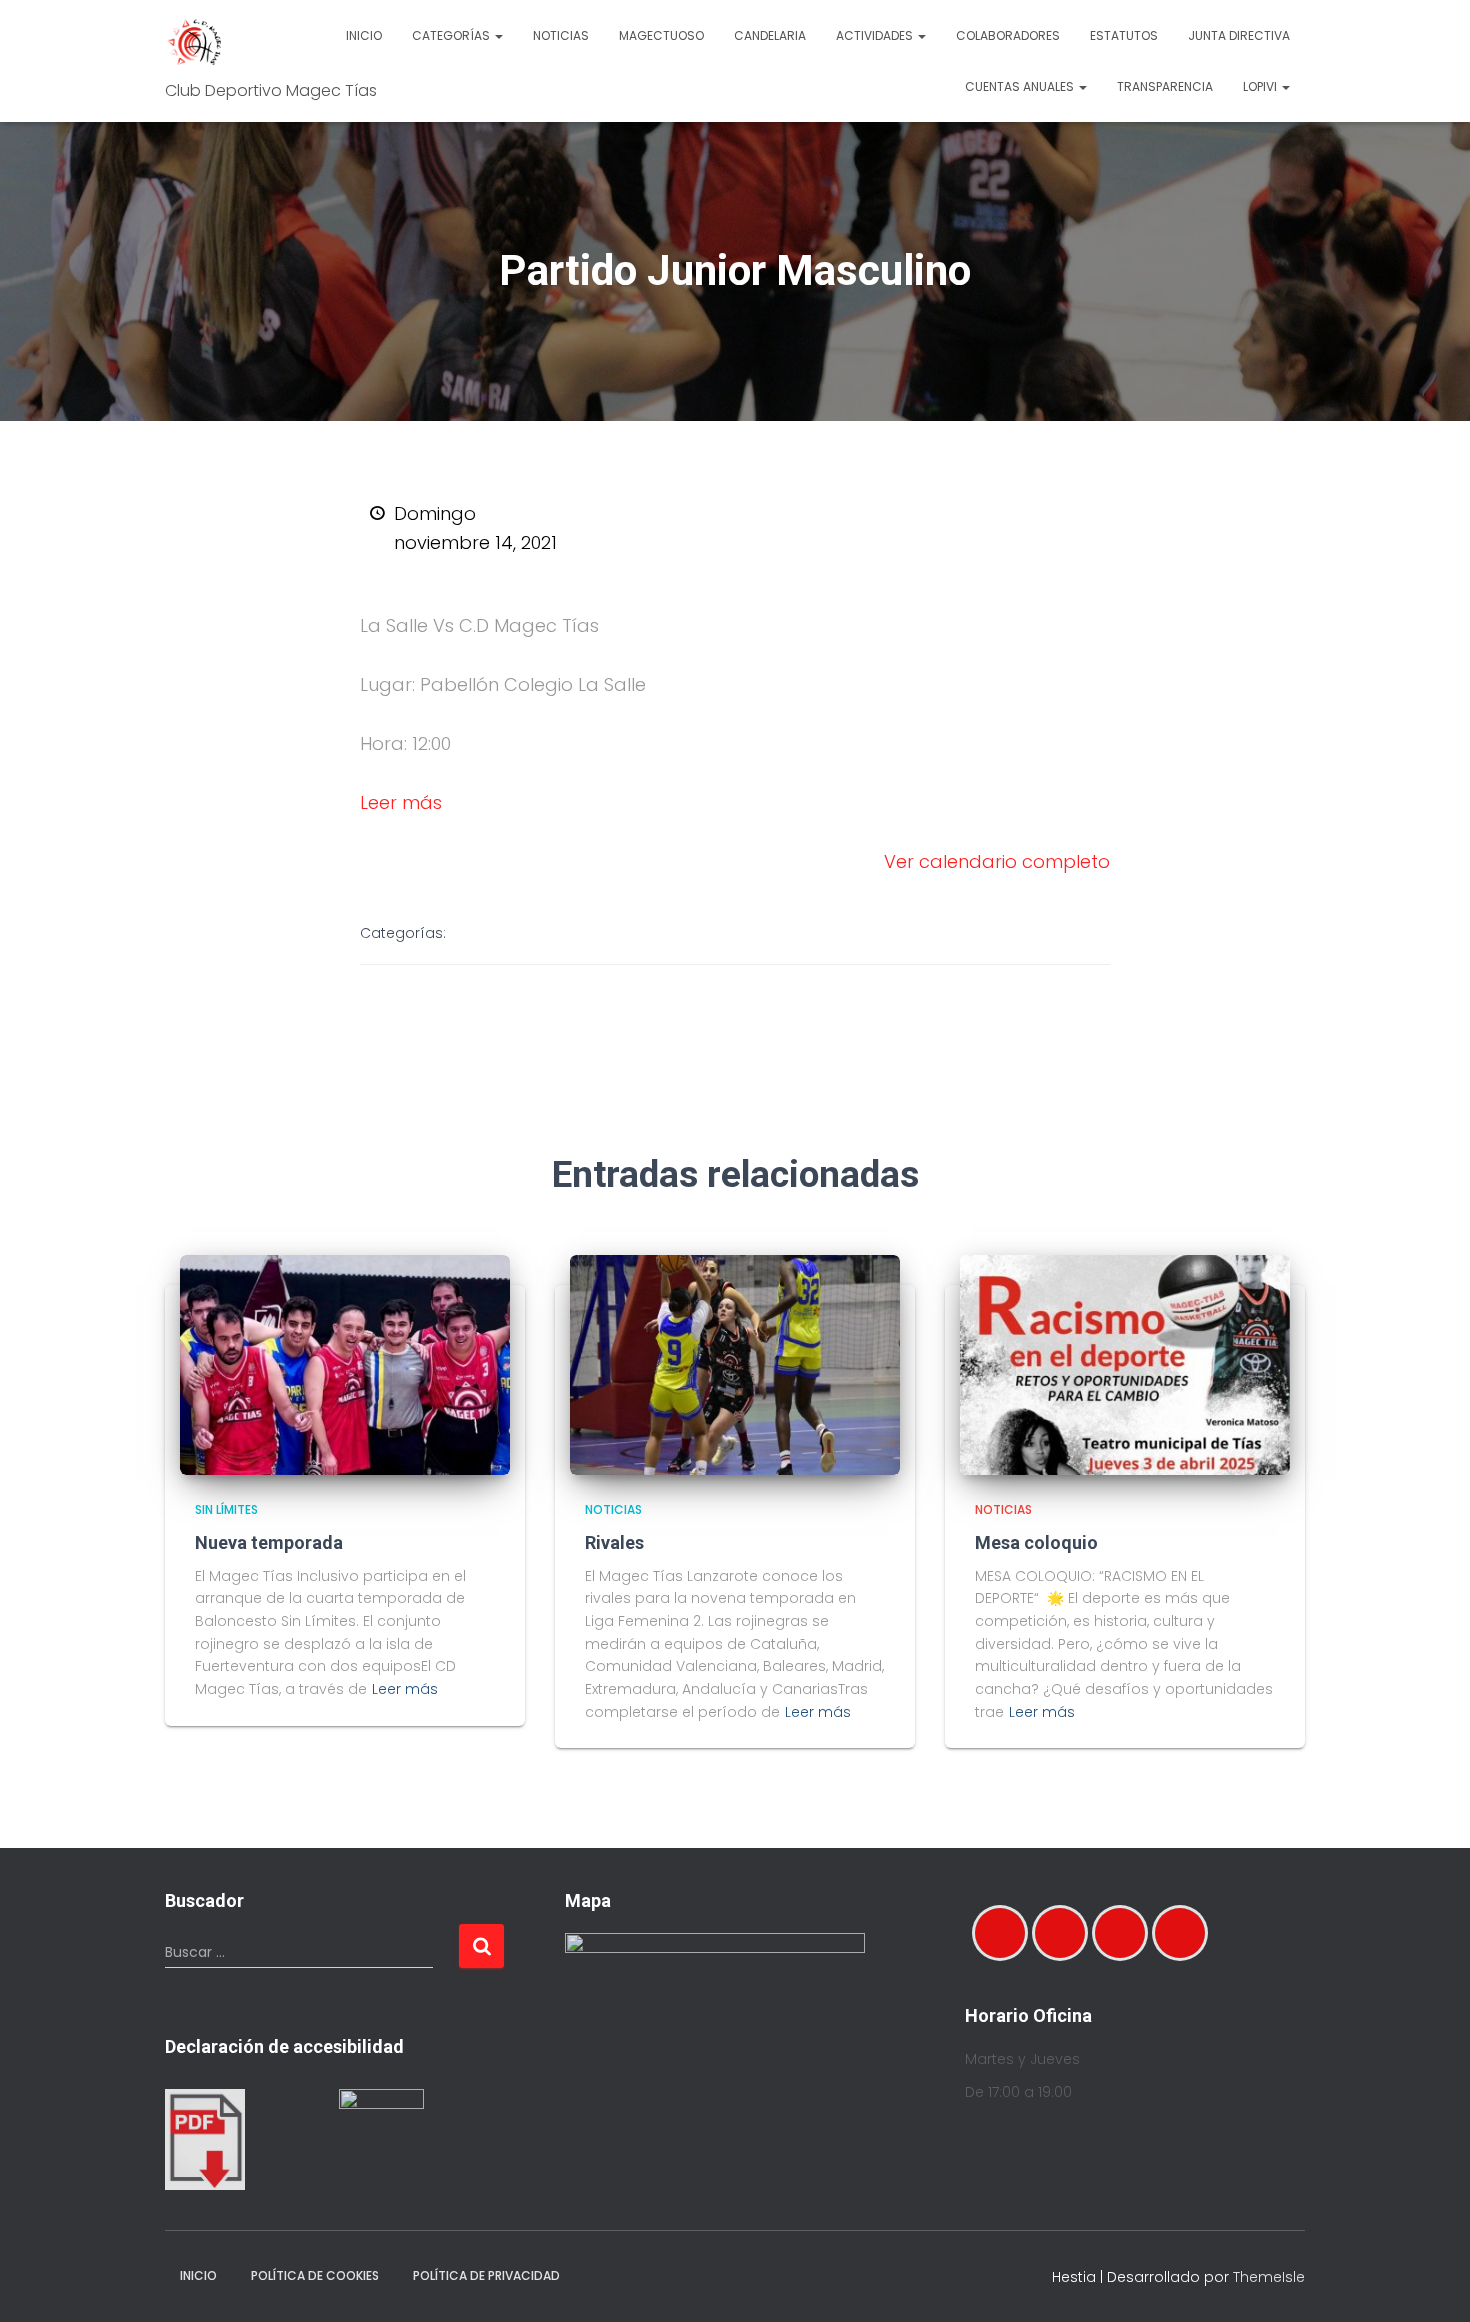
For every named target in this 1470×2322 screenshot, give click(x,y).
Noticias (561, 35)
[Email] (1125, 1933)
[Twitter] (1185, 1933)
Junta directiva (1239, 35)
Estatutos (1124, 35)
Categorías (452, 35)
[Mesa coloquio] (1125, 1364)
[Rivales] (735, 1364)
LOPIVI (1261, 86)
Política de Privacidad (486, 2275)
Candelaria (770, 35)
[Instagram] (1065, 1933)
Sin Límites (226, 1509)
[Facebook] (1005, 1933)
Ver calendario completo (997, 861)
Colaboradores (1008, 35)
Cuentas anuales (1021, 86)
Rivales (614, 1542)
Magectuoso (661, 35)
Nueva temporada (269, 1542)
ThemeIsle (1269, 2277)
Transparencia (1165, 86)
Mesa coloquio (1036, 1542)
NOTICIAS (613, 1509)
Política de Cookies (315, 2275)
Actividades (876, 35)
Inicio (364, 35)
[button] (498, 35)
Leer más (401, 802)
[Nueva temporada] (345, 1364)
